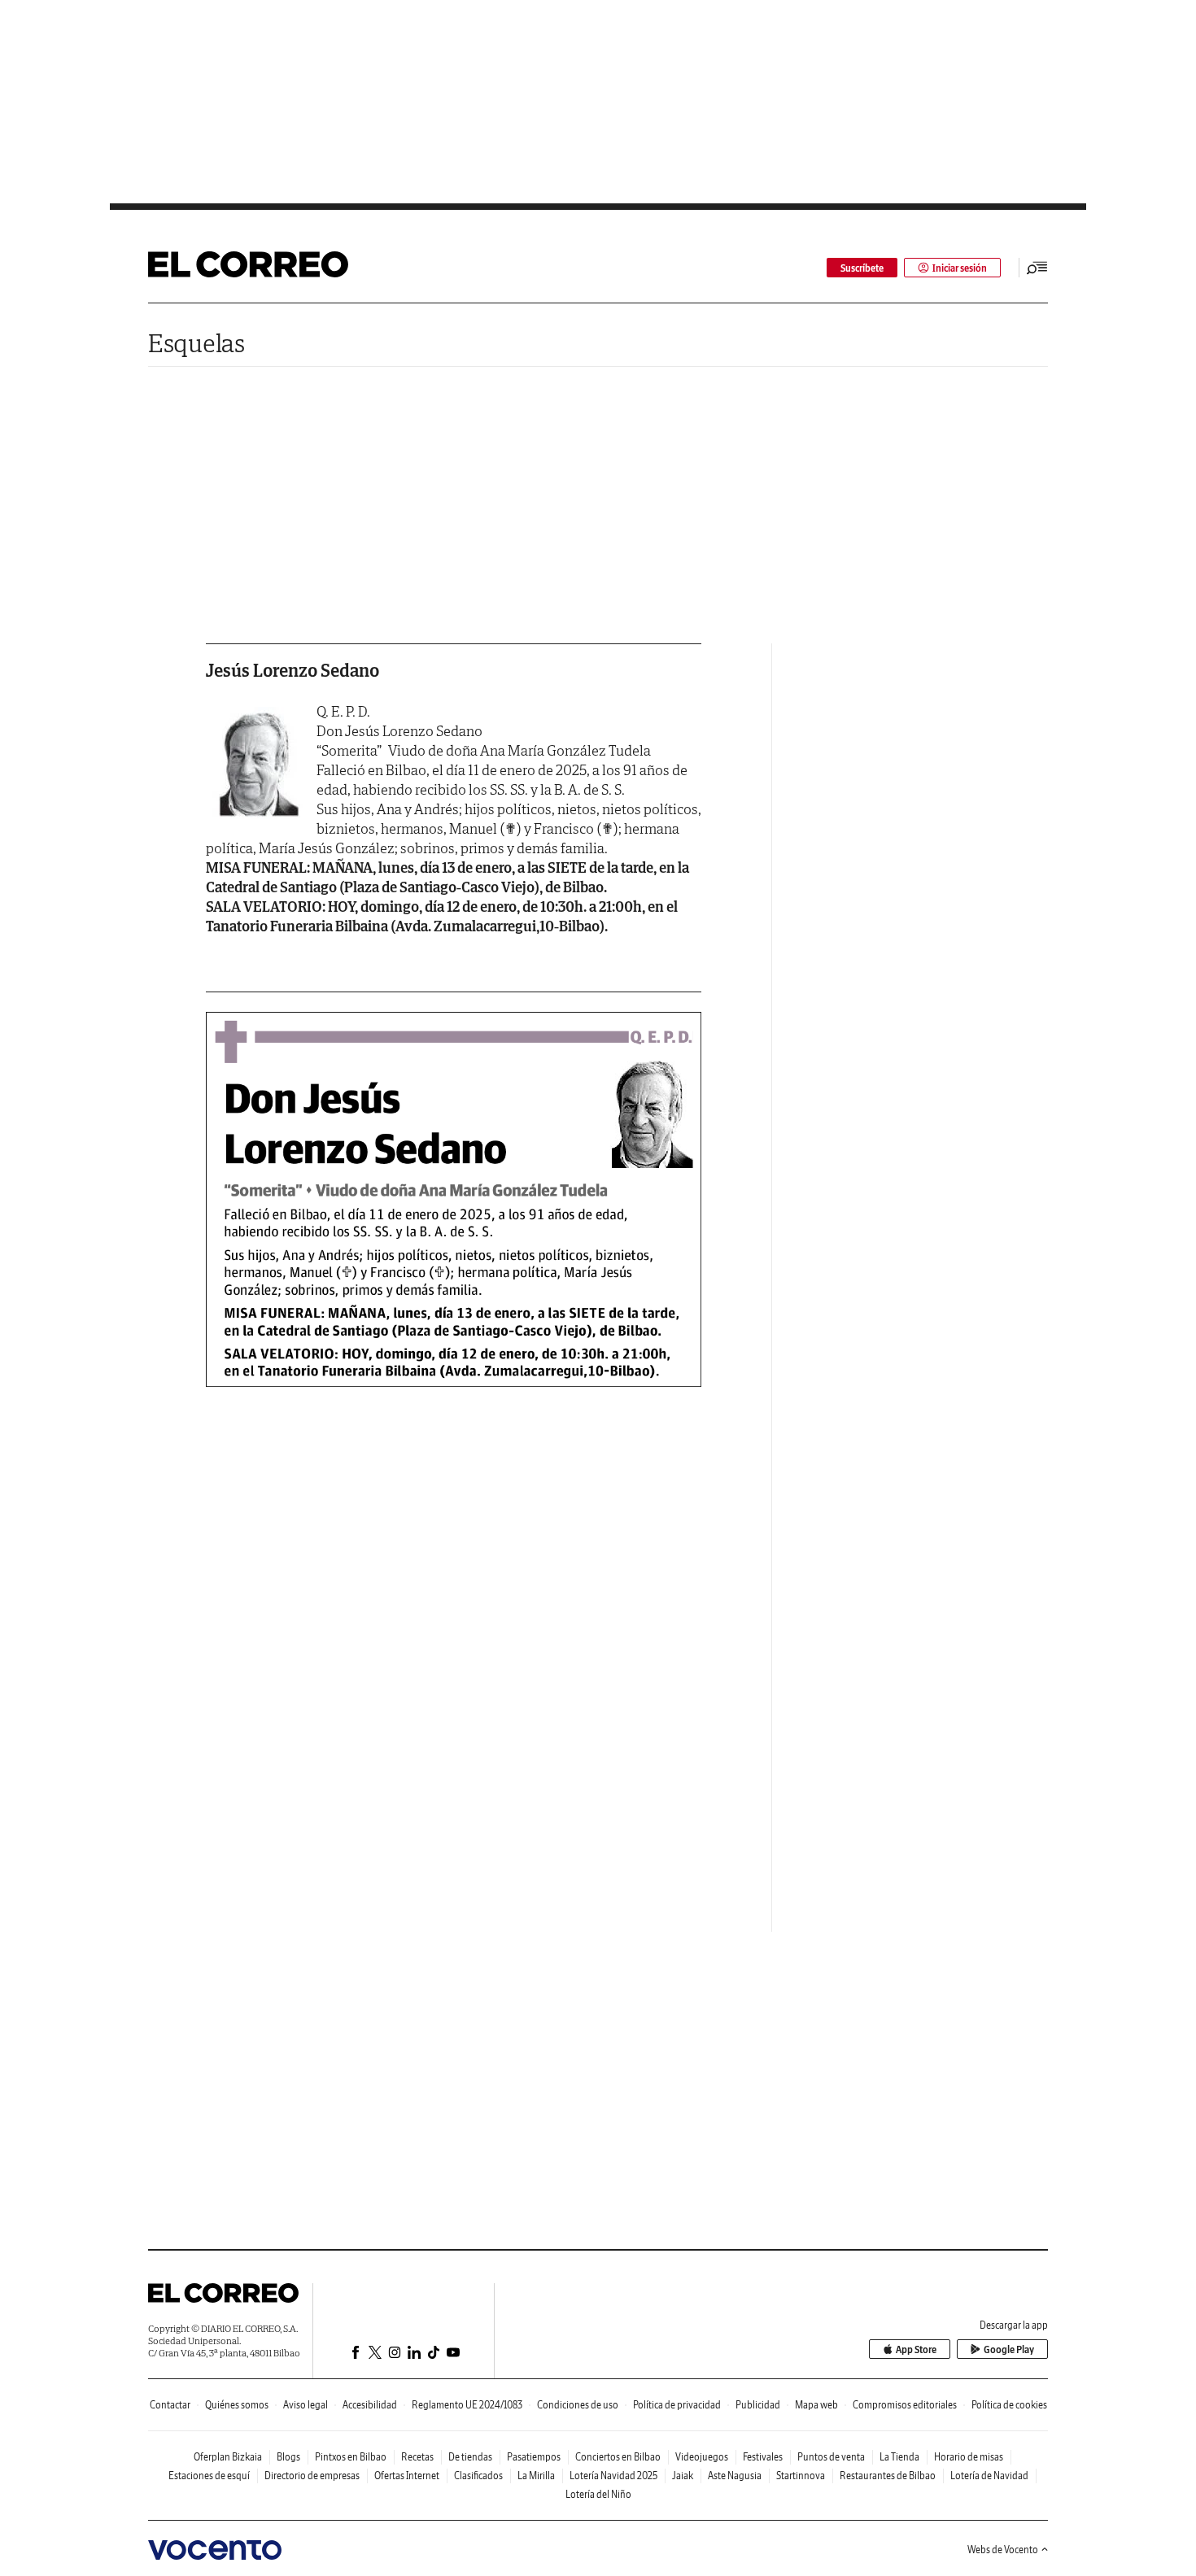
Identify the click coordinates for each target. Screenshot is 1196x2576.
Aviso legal (306, 2405)
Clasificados (478, 2476)
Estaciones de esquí (209, 2476)
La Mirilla (536, 2476)
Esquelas (196, 343)
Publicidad (758, 2405)
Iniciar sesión (960, 268)
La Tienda (899, 2457)
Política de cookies (1009, 2405)
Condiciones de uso (578, 2405)
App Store (916, 2349)
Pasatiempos (534, 2457)
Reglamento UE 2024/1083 (467, 2405)
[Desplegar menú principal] (1037, 268)
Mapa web (816, 2405)
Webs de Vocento (1003, 2550)
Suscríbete (862, 268)
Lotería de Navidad (989, 2476)
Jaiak (683, 2476)
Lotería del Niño (598, 2494)
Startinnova (801, 2476)
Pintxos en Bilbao (351, 2457)
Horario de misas (969, 2457)
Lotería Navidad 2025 (613, 2476)
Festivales (763, 2457)
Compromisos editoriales (905, 2405)
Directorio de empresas (312, 2476)
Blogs (288, 2457)
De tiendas (470, 2457)
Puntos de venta (831, 2457)
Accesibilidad (370, 2405)
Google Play (1009, 2349)
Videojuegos (702, 2457)
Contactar (170, 2405)
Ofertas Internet (407, 2476)
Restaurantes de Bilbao (888, 2476)
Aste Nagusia (735, 2476)
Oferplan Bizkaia (228, 2457)
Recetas (417, 2457)
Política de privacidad (677, 2405)
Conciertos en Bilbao (618, 2457)
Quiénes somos (237, 2405)
